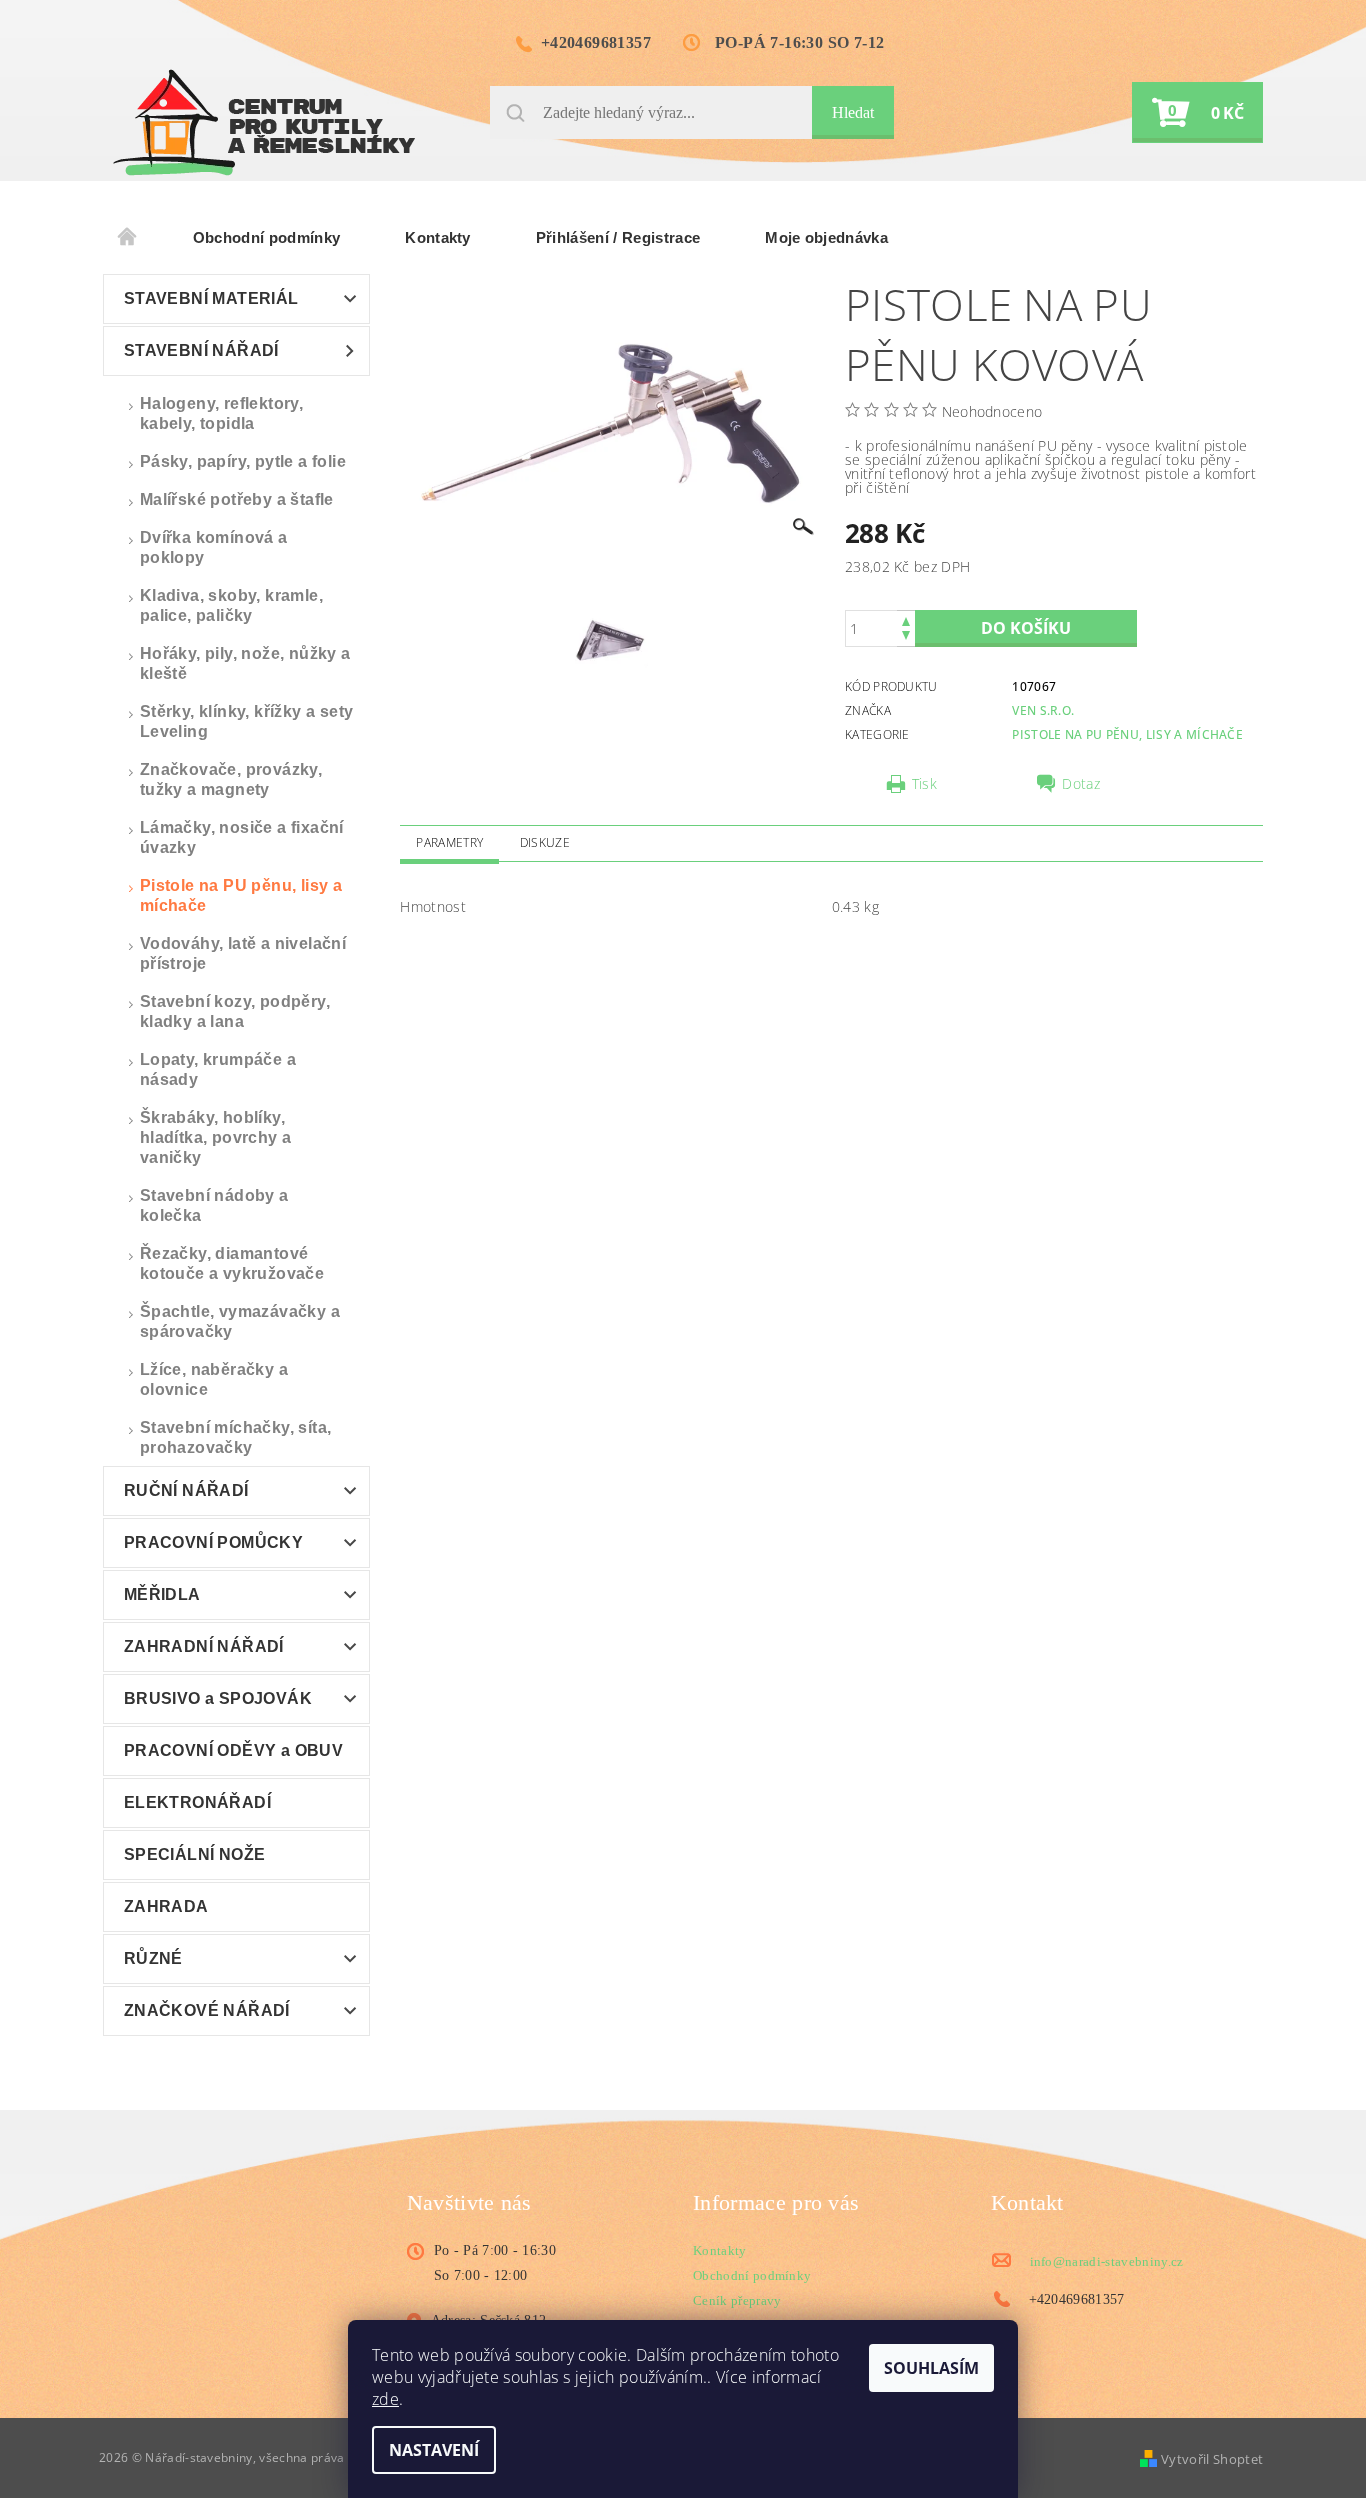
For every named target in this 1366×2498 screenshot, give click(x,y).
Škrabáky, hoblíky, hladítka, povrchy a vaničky (216, 1137)
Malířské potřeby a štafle (237, 499)
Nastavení (434, 2450)
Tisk (924, 784)
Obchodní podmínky (266, 237)
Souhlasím (931, 2368)
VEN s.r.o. (1043, 710)
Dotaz (1081, 784)
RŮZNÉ (153, 1958)
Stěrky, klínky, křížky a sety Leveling (247, 721)
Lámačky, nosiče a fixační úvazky (242, 837)
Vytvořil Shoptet (1212, 2459)
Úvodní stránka (128, 238)
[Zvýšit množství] (906, 619)
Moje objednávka (826, 237)
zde (385, 2399)
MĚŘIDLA (162, 1594)
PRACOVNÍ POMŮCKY (213, 1542)
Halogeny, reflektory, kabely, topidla (221, 413)
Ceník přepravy (737, 2300)
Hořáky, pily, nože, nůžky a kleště (245, 663)
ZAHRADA (166, 1906)
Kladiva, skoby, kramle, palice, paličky (231, 605)
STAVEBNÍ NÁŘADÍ (201, 350)
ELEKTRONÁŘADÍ (197, 1802)
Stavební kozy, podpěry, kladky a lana (235, 1011)
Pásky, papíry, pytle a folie (243, 461)
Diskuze (545, 842)
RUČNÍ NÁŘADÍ (186, 1490)
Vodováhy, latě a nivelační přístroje (243, 953)
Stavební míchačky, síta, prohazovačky (236, 1437)
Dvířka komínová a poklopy (214, 547)
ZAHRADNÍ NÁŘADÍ (204, 1646)
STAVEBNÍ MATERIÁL (211, 298)
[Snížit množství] (906, 637)
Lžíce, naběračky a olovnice (214, 1379)
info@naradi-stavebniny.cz (1107, 2261)
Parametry (449, 842)
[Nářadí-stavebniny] (264, 122)
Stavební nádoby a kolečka (214, 1205)
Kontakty (438, 237)
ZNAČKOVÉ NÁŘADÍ (207, 2010)
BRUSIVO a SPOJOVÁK (218, 1698)
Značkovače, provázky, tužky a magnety (231, 779)
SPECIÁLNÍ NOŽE (195, 1854)
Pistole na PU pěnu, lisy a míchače (241, 895)
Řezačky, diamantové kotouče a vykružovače (232, 1263)
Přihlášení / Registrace (618, 237)
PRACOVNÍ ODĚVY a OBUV (233, 1750)
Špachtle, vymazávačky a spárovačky (240, 1321)
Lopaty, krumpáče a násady (218, 1069)
